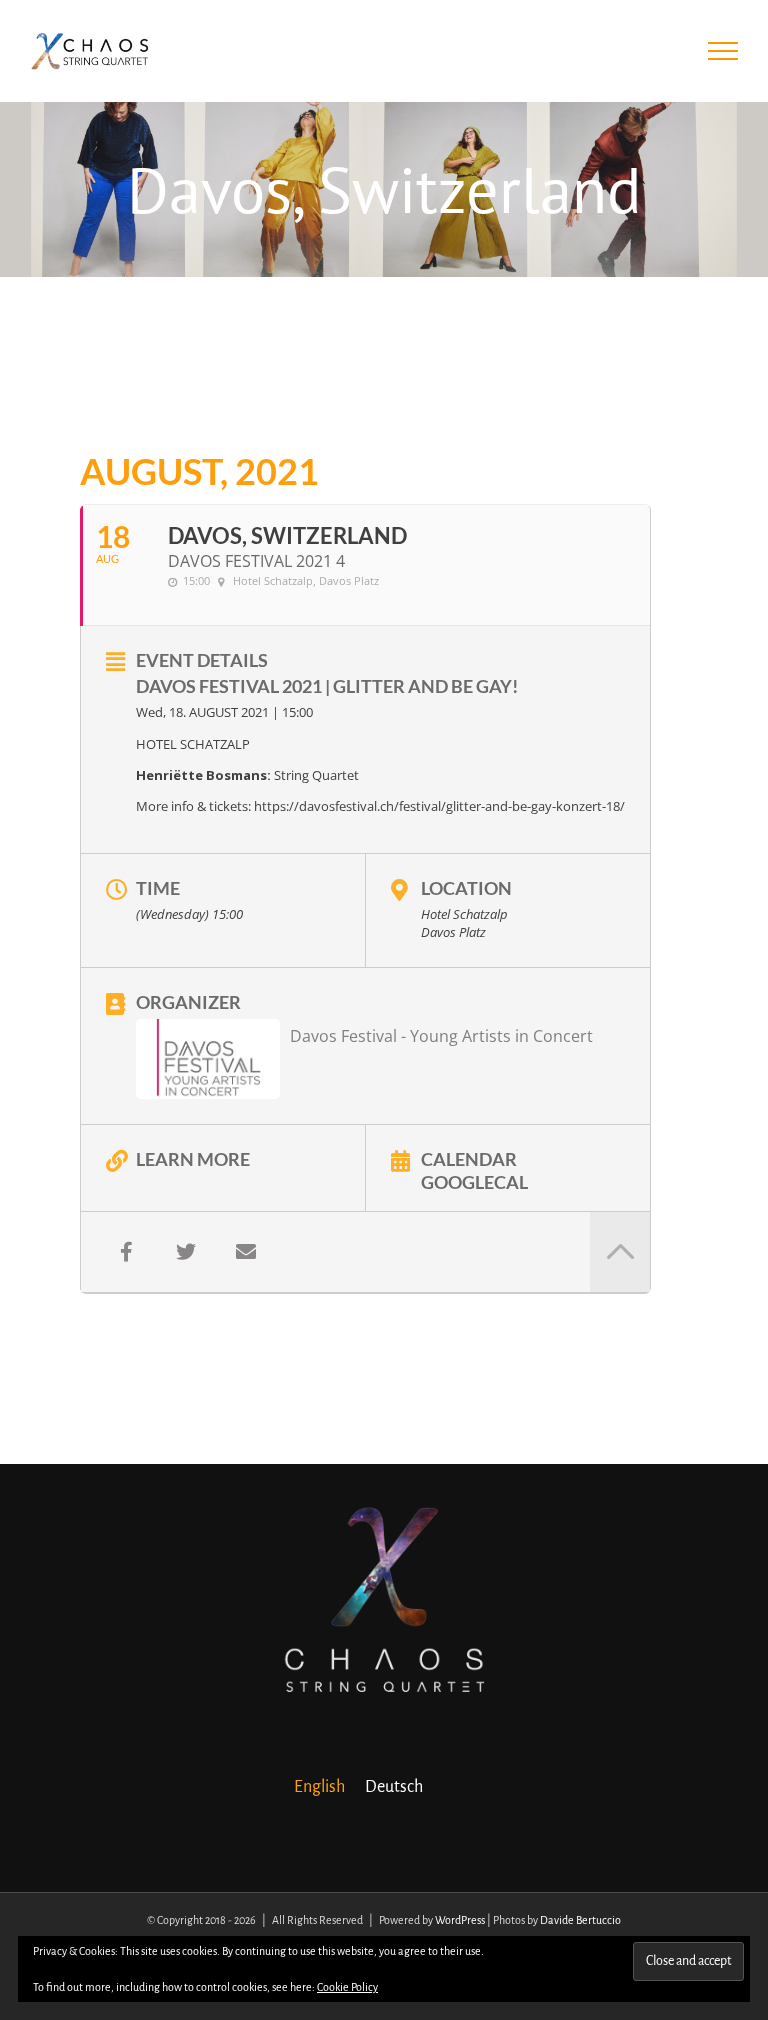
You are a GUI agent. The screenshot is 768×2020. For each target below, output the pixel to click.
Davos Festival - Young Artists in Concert (441, 1036)
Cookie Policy (347, 1987)
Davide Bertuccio (580, 1920)
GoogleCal (474, 1181)
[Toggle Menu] (723, 51)
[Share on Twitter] (186, 1252)
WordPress (460, 1920)
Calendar (469, 1158)
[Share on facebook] (126, 1252)
